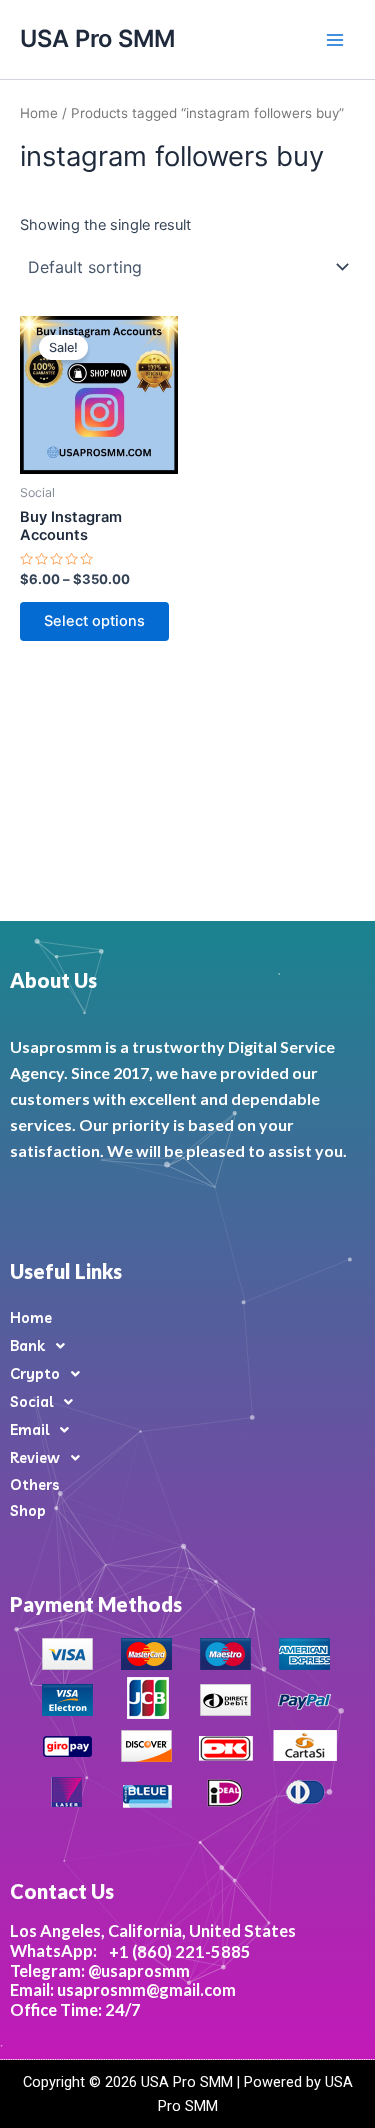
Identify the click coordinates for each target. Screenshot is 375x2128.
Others (34, 1484)
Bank (27, 1345)
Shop (28, 1510)
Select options (94, 621)
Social (31, 1401)
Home (39, 113)
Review (35, 1457)
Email (29, 1429)
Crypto (35, 1373)
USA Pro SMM (97, 38)
